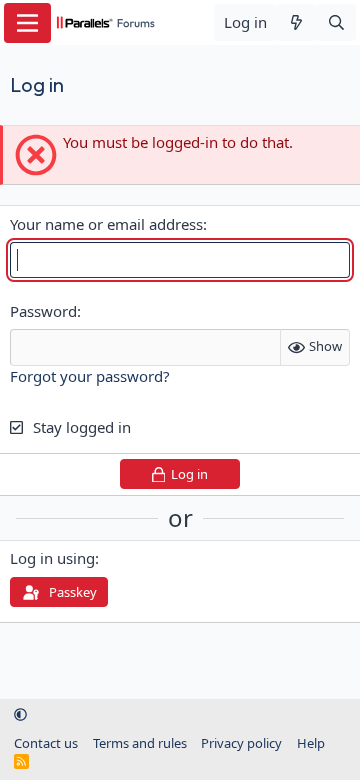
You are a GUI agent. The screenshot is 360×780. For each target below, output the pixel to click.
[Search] (336, 22)
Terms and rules (140, 743)
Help (311, 743)
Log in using (52, 558)
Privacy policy (241, 743)
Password (43, 311)
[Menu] (27, 23)
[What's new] (296, 22)
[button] (20, 714)
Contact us (46, 743)
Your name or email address (106, 224)
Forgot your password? (90, 376)
